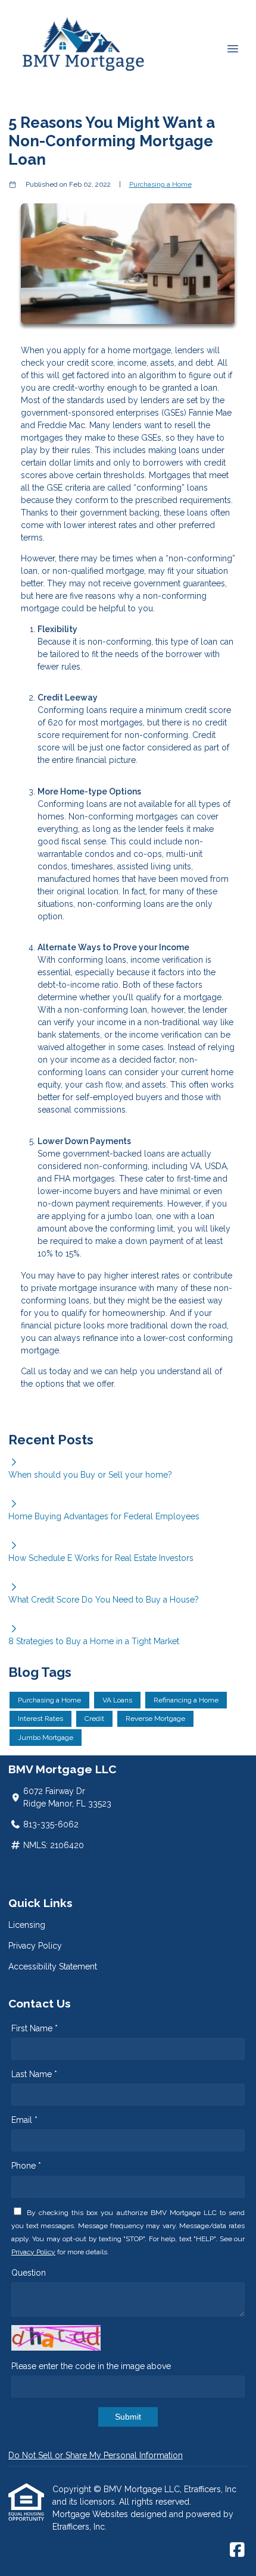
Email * (24, 2120)
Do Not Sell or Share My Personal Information (96, 2455)
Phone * (26, 2166)
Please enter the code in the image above (91, 2366)
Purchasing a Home (160, 184)
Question (29, 2273)
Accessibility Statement (53, 1966)
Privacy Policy (35, 1946)
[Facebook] (237, 2550)
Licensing (27, 1925)
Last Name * (34, 2074)
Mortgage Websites (91, 2514)
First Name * (35, 2028)
